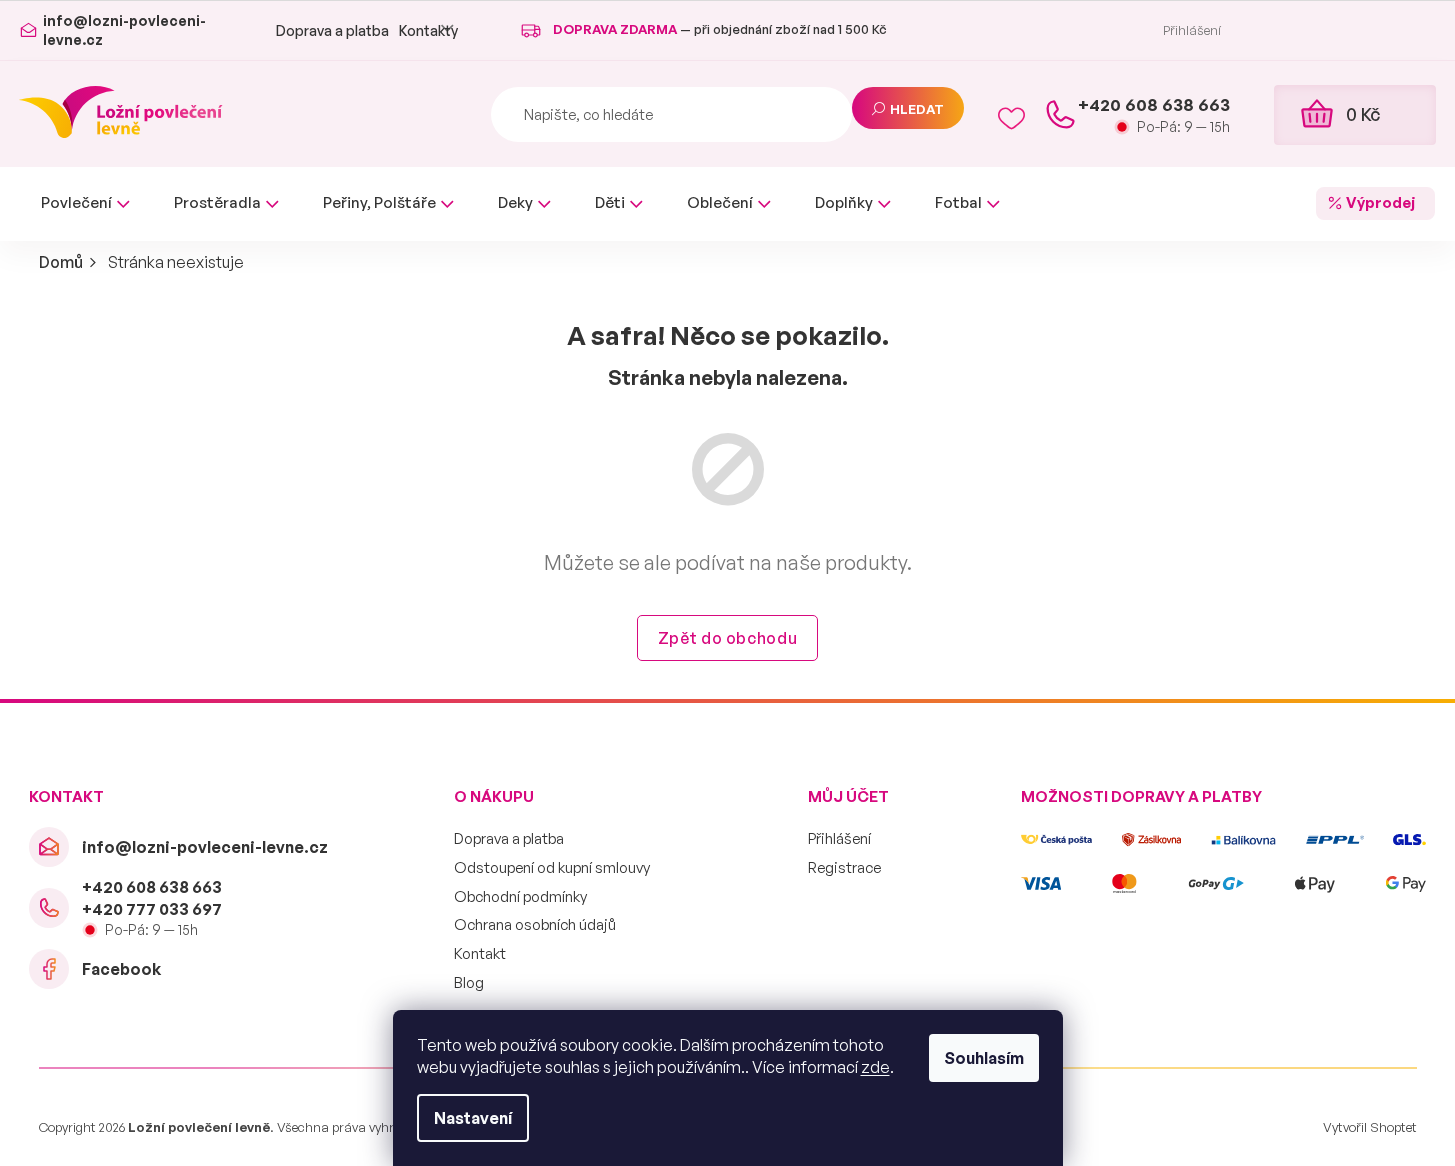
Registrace (844, 867)
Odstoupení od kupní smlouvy (552, 867)
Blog (469, 982)
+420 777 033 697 (152, 909)
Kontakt (480, 953)
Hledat (917, 109)
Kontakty (428, 30)
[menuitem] (85, 203)
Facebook (121, 969)
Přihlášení (839, 838)
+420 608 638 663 (152, 887)
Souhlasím (984, 1058)
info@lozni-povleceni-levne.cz (205, 847)
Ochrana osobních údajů (535, 924)
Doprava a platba (332, 30)
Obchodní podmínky (520, 896)
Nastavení (473, 1118)
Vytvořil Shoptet (1370, 1127)
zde (875, 1067)
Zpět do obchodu (728, 638)
